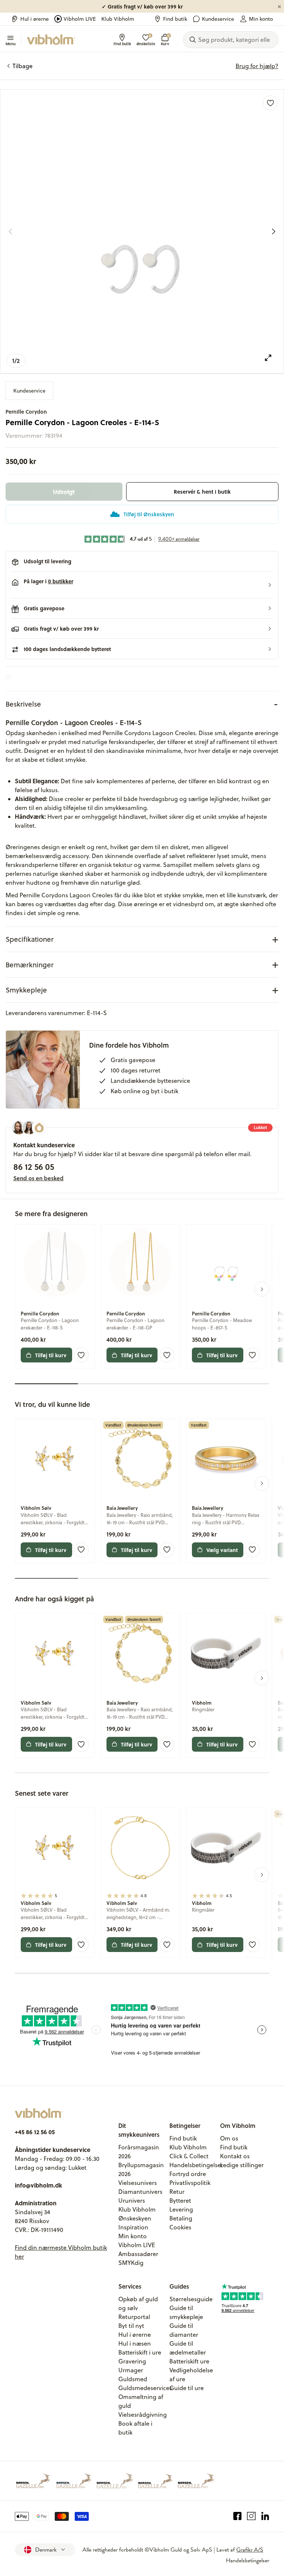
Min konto (261, 19)
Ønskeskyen (135, 2218)
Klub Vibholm (118, 19)
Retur (177, 2192)
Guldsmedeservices (145, 2388)
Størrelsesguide (191, 2299)
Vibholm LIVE (80, 19)
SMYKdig (131, 2263)
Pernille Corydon (26, 412)
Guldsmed (133, 2379)
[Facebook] (238, 2516)
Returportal (134, 2317)
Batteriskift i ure (140, 2352)
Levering (181, 2209)
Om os (229, 2138)
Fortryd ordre (188, 2174)
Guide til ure (187, 2388)
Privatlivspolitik (190, 2183)
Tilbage (23, 66)
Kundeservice (218, 19)
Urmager (131, 2370)
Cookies (180, 2227)
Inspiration (133, 2227)
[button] (142, 585)
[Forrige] (10, 231)
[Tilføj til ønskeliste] (270, 103)
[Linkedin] (265, 2516)
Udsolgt (64, 492)
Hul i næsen (135, 2343)
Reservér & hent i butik (202, 492)
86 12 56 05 (34, 1167)
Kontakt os (235, 2156)
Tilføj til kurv (51, 1355)
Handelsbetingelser (196, 2165)
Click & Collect (189, 2156)
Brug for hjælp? (257, 66)
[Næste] (274, 231)
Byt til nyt (131, 2326)
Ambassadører (138, 2254)
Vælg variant (222, 1550)
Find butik (175, 19)
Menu (11, 43)
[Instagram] (251, 2516)
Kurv (165, 40)
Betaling (181, 2218)
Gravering (132, 2361)
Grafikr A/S (250, 2550)
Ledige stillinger (242, 2165)
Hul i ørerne (35, 19)
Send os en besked (38, 1178)
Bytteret (180, 2200)
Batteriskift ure (189, 2361)
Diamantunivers (140, 2192)
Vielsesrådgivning (143, 2415)
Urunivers (132, 2200)
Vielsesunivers (138, 2183)
